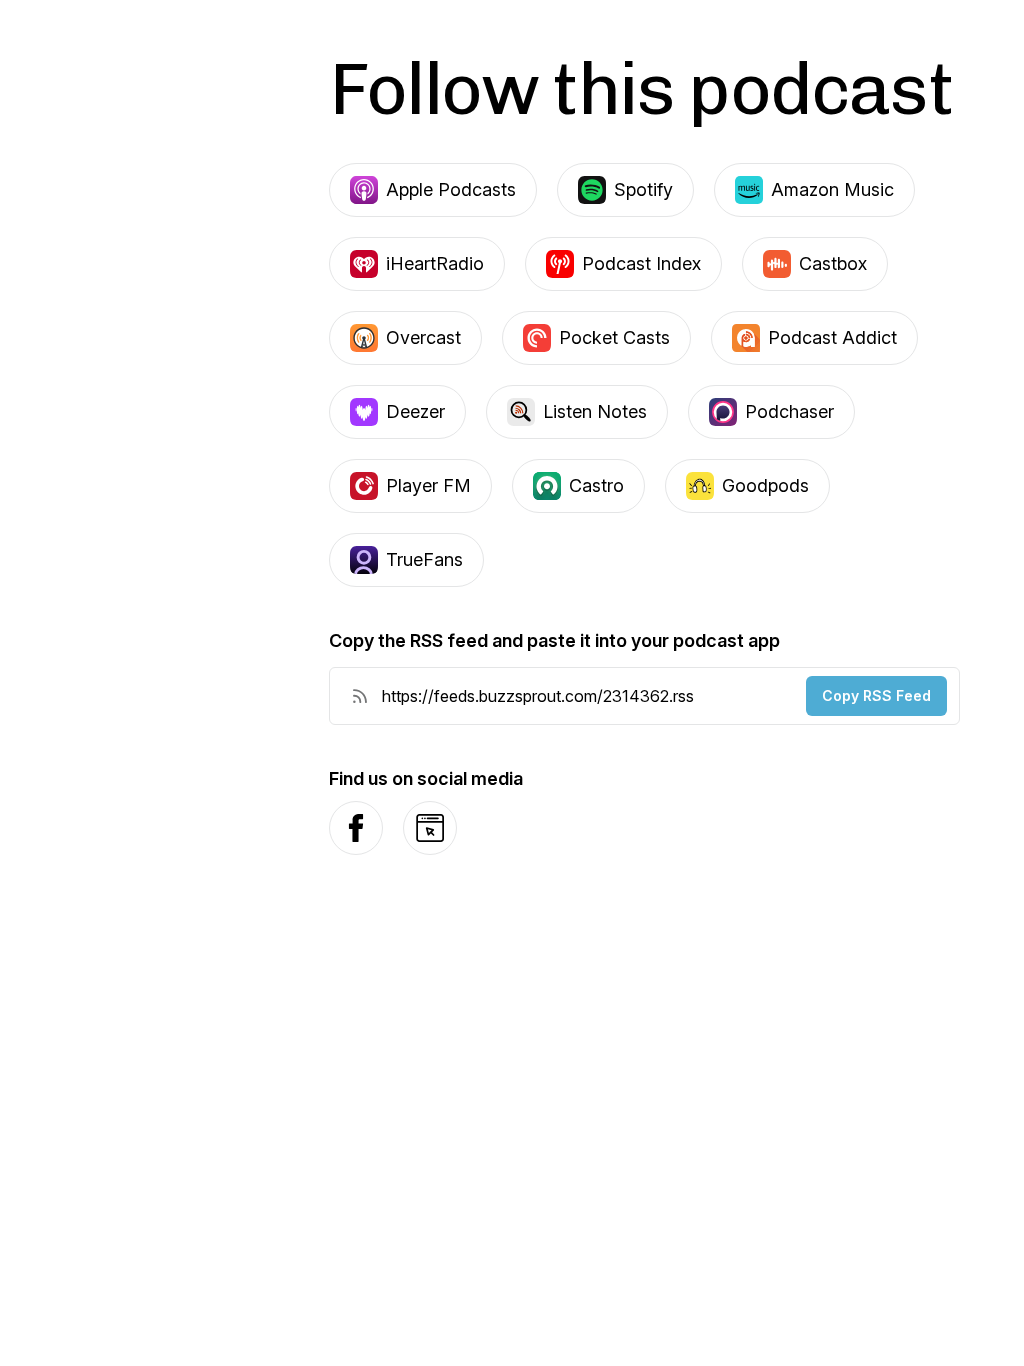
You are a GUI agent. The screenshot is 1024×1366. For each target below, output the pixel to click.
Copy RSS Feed (876, 695)
